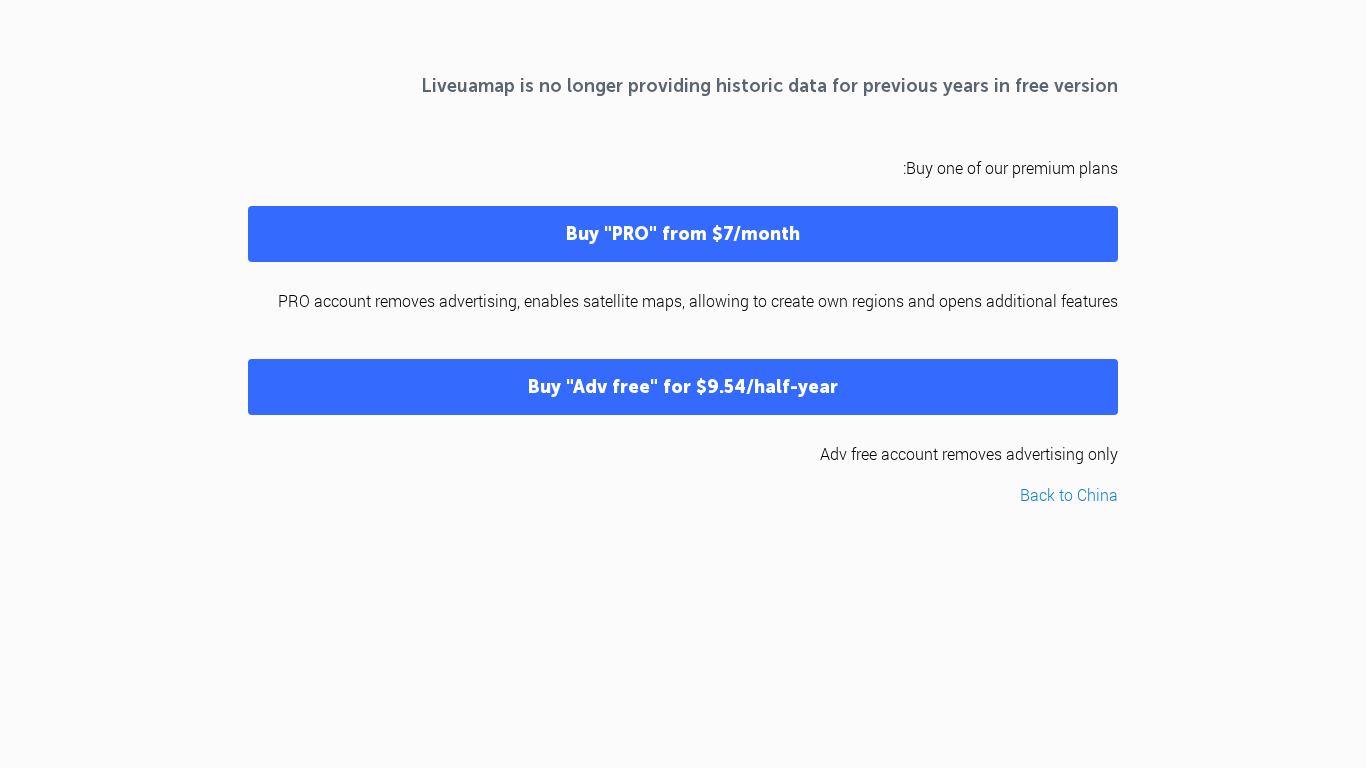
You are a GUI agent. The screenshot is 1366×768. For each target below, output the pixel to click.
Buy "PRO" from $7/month (683, 234)
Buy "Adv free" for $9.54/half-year (683, 387)
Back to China (1069, 494)
